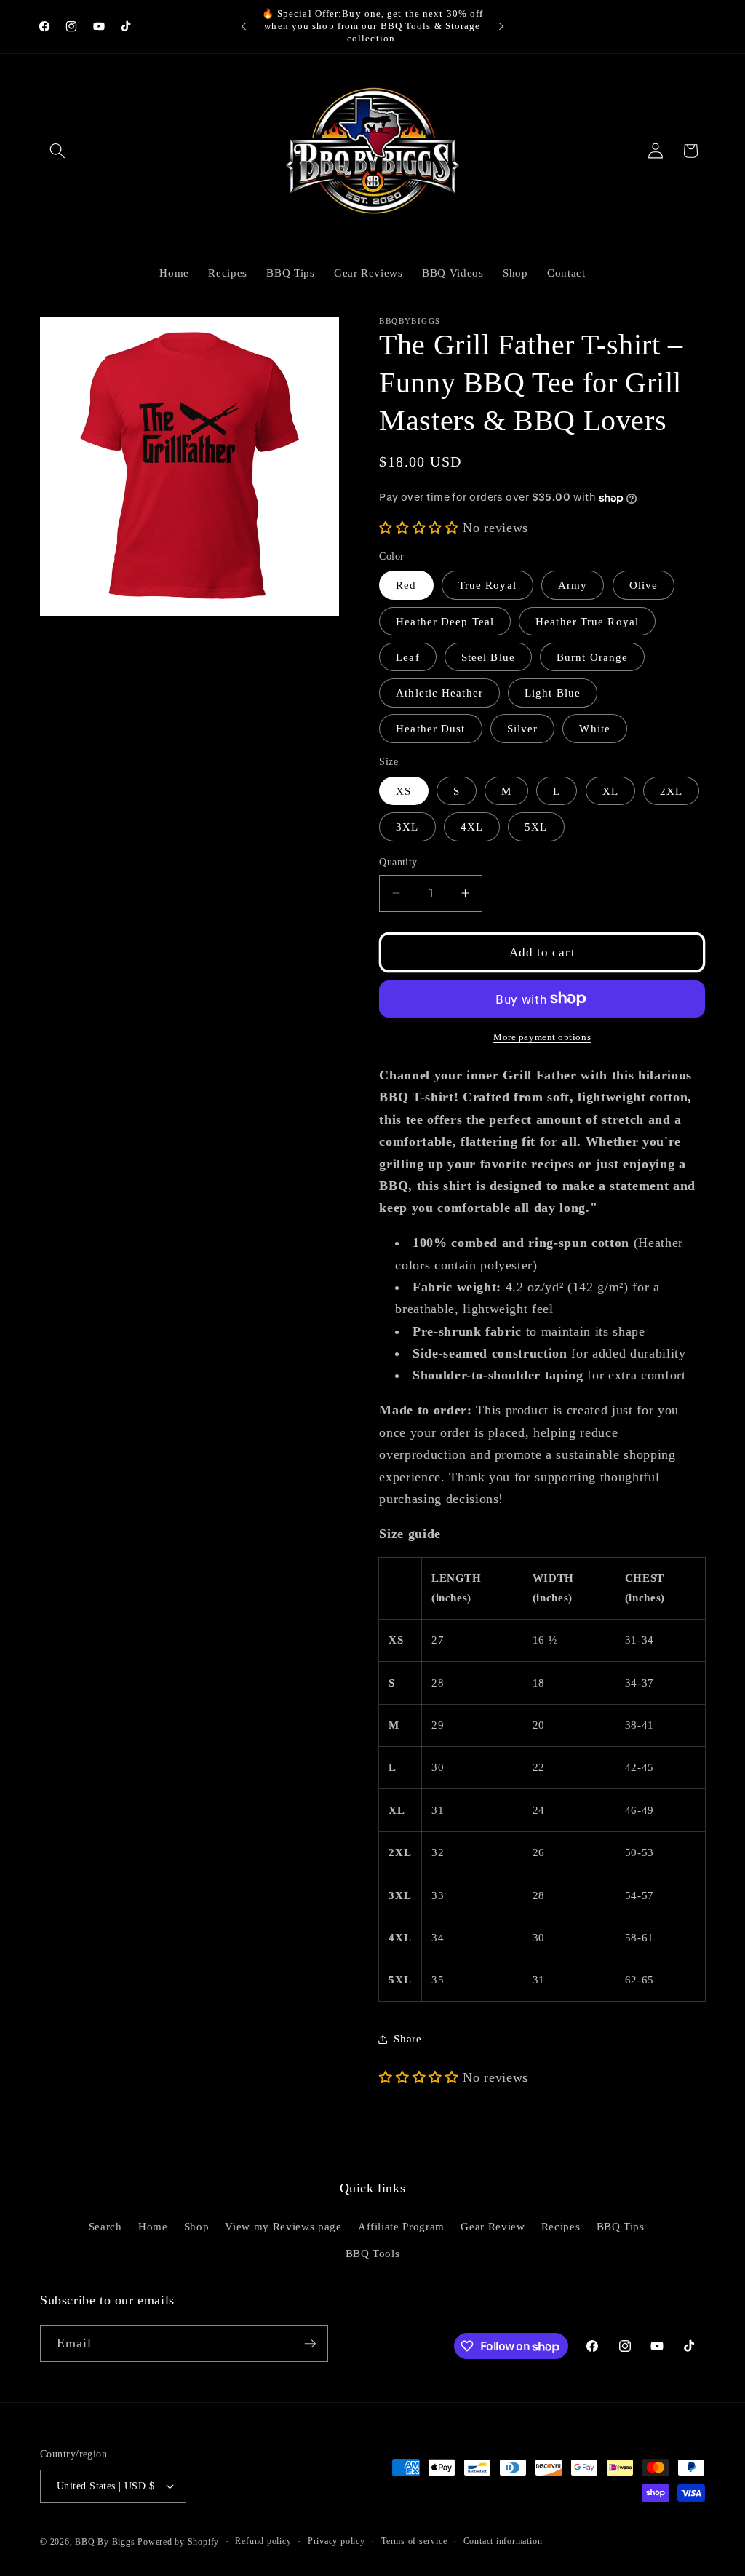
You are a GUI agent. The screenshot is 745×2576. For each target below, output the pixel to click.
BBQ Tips (621, 2226)
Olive (644, 585)
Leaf (407, 657)
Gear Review (493, 2226)
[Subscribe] (310, 2344)
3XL (407, 827)
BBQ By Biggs (105, 2542)
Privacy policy (336, 2541)
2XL (671, 791)
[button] (57, 151)
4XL (472, 827)
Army (573, 585)
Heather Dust (430, 728)
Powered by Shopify (178, 2542)
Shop (197, 2226)
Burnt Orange (592, 657)
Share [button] (407, 2038)
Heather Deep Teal (445, 621)
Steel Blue (488, 657)
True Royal (487, 585)
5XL (536, 827)
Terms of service (414, 2541)
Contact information (503, 2541)
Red (406, 585)
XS (403, 791)
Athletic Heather (439, 693)
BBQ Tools (373, 2253)
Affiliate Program (401, 2226)
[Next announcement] (501, 26)
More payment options (542, 1037)
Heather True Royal (587, 621)
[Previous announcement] (244, 26)
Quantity (398, 862)
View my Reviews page (283, 2226)
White (595, 728)
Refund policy (263, 2541)
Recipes (561, 2226)
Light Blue (553, 693)
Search (105, 2226)
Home (153, 2226)
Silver (523, 728)
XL (610, 791)
